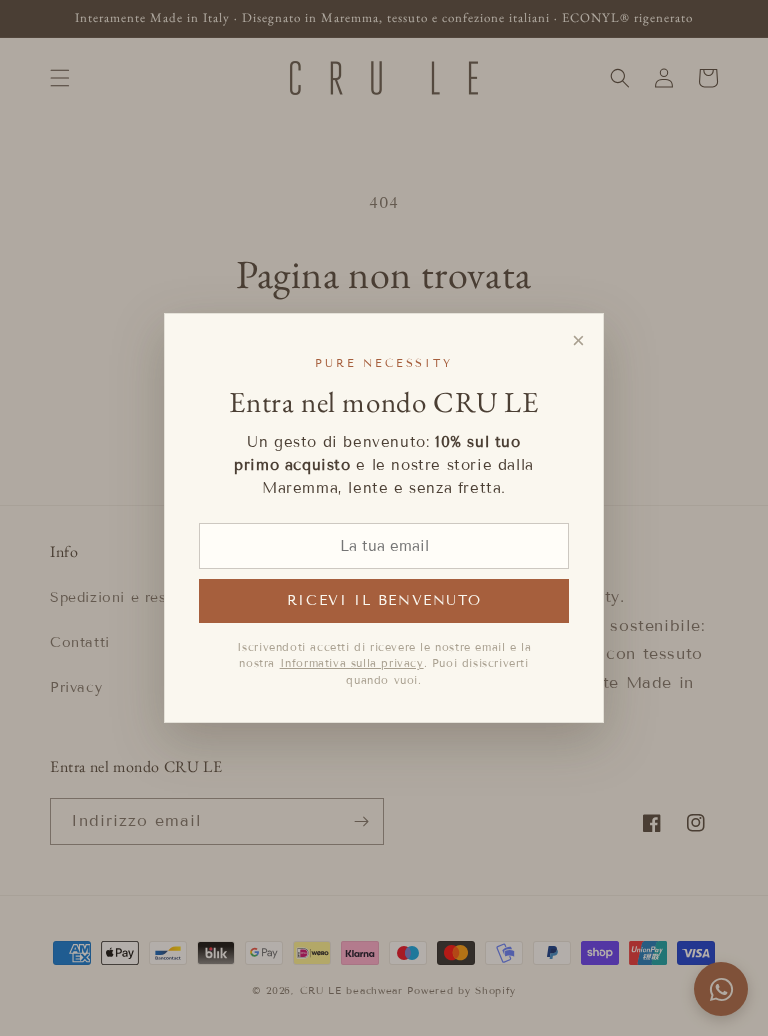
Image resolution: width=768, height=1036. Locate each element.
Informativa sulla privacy (352, 663)
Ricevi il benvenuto (384, 600)
